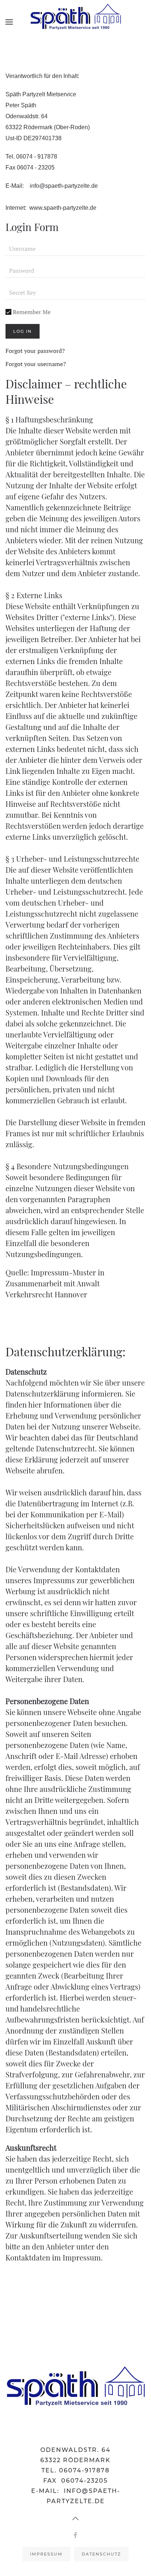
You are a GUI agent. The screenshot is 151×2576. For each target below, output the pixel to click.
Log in (23, 331)
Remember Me (31, 312)
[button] (9, 22)
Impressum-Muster (63, 1272)
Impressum (46, 2554)
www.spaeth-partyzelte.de (63, 208)
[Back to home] (75, 22)
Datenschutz (101, 2554)
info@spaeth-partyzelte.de (64, 186)
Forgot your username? (36, 364)
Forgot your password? (35, 351)
